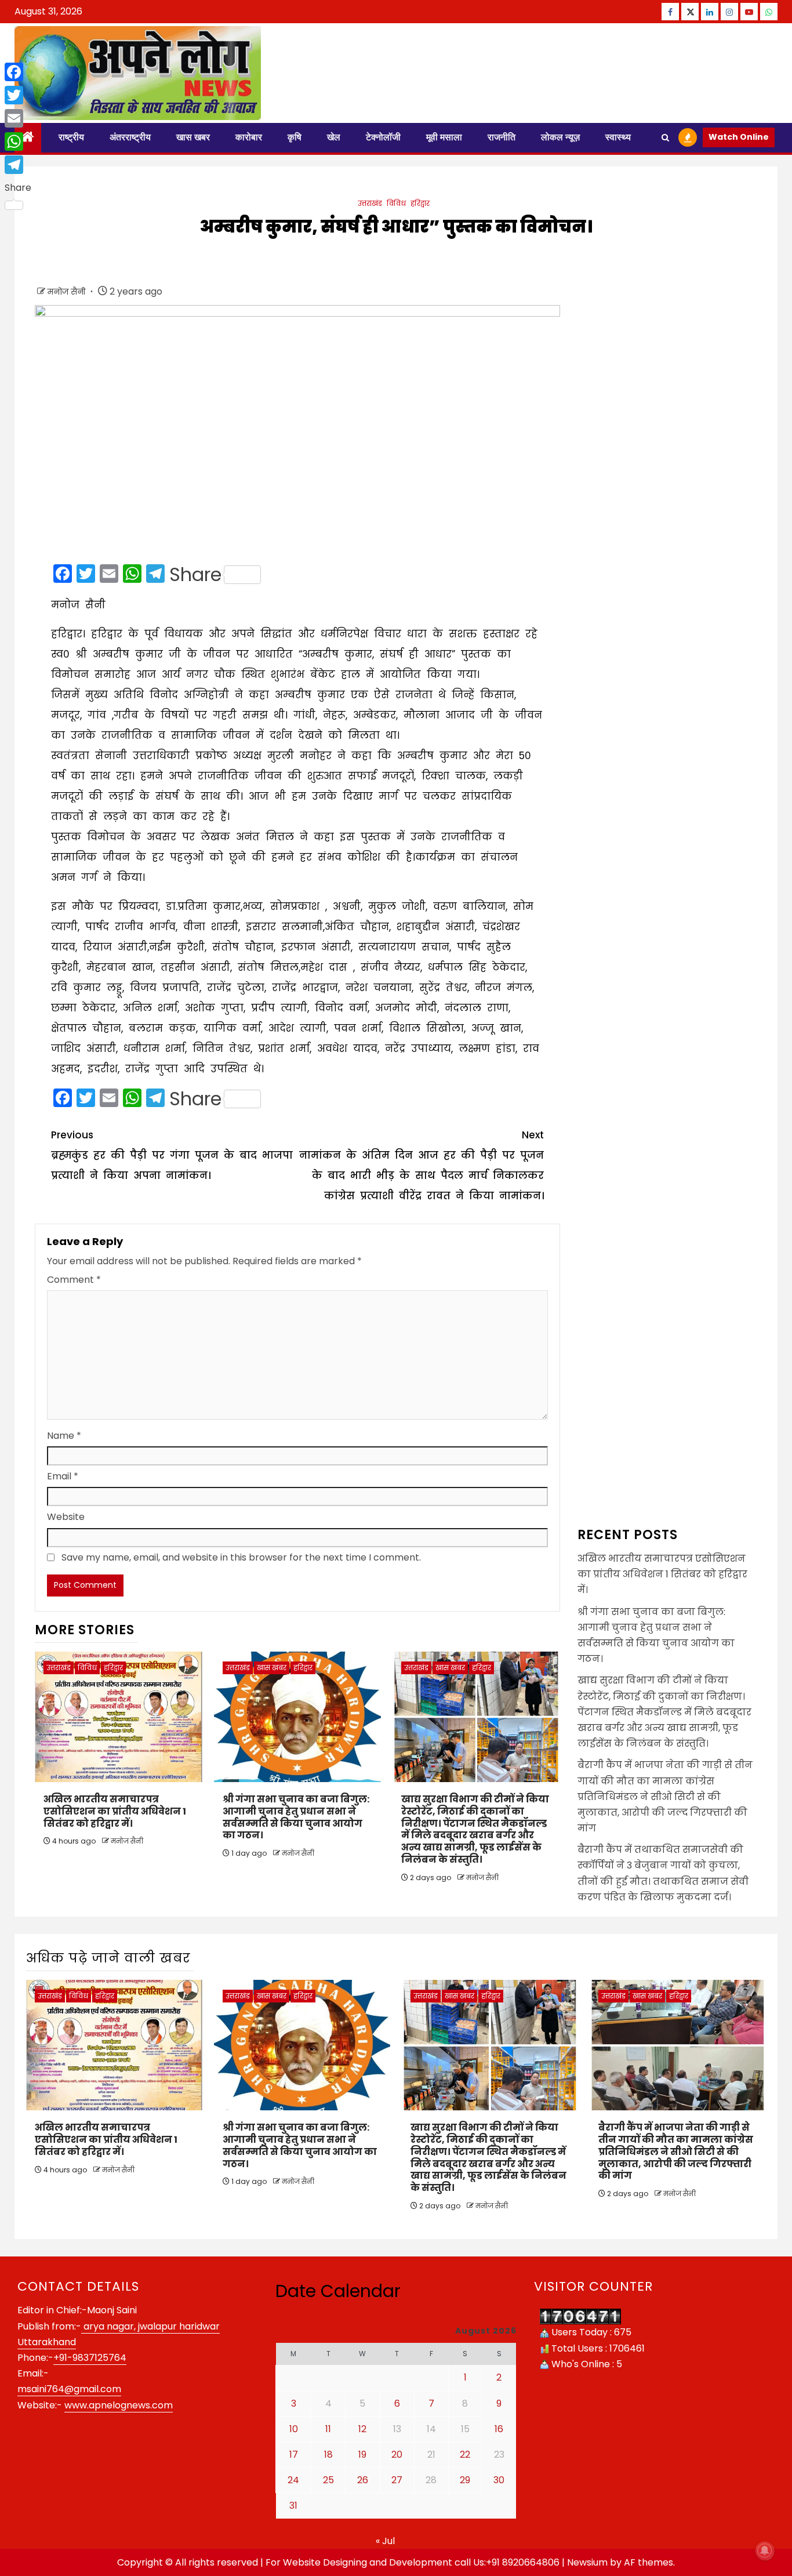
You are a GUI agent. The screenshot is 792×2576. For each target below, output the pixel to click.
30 (499, 2480)
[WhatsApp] (18, 142)
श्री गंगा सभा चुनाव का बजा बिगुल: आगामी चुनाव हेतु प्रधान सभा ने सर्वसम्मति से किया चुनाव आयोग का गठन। (296, 1817)
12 (362, 2429)
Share (195, 575)
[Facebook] (18, 72)
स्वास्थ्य (618, 137)
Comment (74, 1280)
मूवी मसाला (444, 137)
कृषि (295, 137)
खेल (334, 137)
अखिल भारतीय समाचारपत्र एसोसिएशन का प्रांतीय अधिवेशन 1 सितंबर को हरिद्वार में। (115, 1811)
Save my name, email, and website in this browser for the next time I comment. (241, 1557)
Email (63, 1476)
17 (294, 2455)
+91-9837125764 (90, 2358)
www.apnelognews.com (119, 2405)
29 (465, 2480)
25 (328, 2480)
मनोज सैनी (68, 292)
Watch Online (739, 137)
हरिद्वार (420, 203)
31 (293, 2506)
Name (64, 1436)
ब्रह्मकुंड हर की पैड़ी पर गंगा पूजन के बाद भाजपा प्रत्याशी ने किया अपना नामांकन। (172, 1155)
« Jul (385, 2541)
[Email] (18, 118)
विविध (396, 203)
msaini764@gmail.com (69, 2389)
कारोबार (249, 137)
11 (328, 2429)
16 (499, 2429)
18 (328, 2455)
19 (362, 2455)
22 (465, 2455)
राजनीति (502, 137)
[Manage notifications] (765, 2550)
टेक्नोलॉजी (383, 137)
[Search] (665, 138)
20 (397, 2455)
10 (294, 2429)
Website (66, 1517)
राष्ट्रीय (71, 137)
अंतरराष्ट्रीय (130, 137)
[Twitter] (18, 95)
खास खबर (193, 137)
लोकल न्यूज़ (560, 137)
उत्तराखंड (370, 203)
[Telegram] (18, 165)
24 (293, 2480)
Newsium (587, 2562)
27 (397, 2480)
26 (363, 2480)
